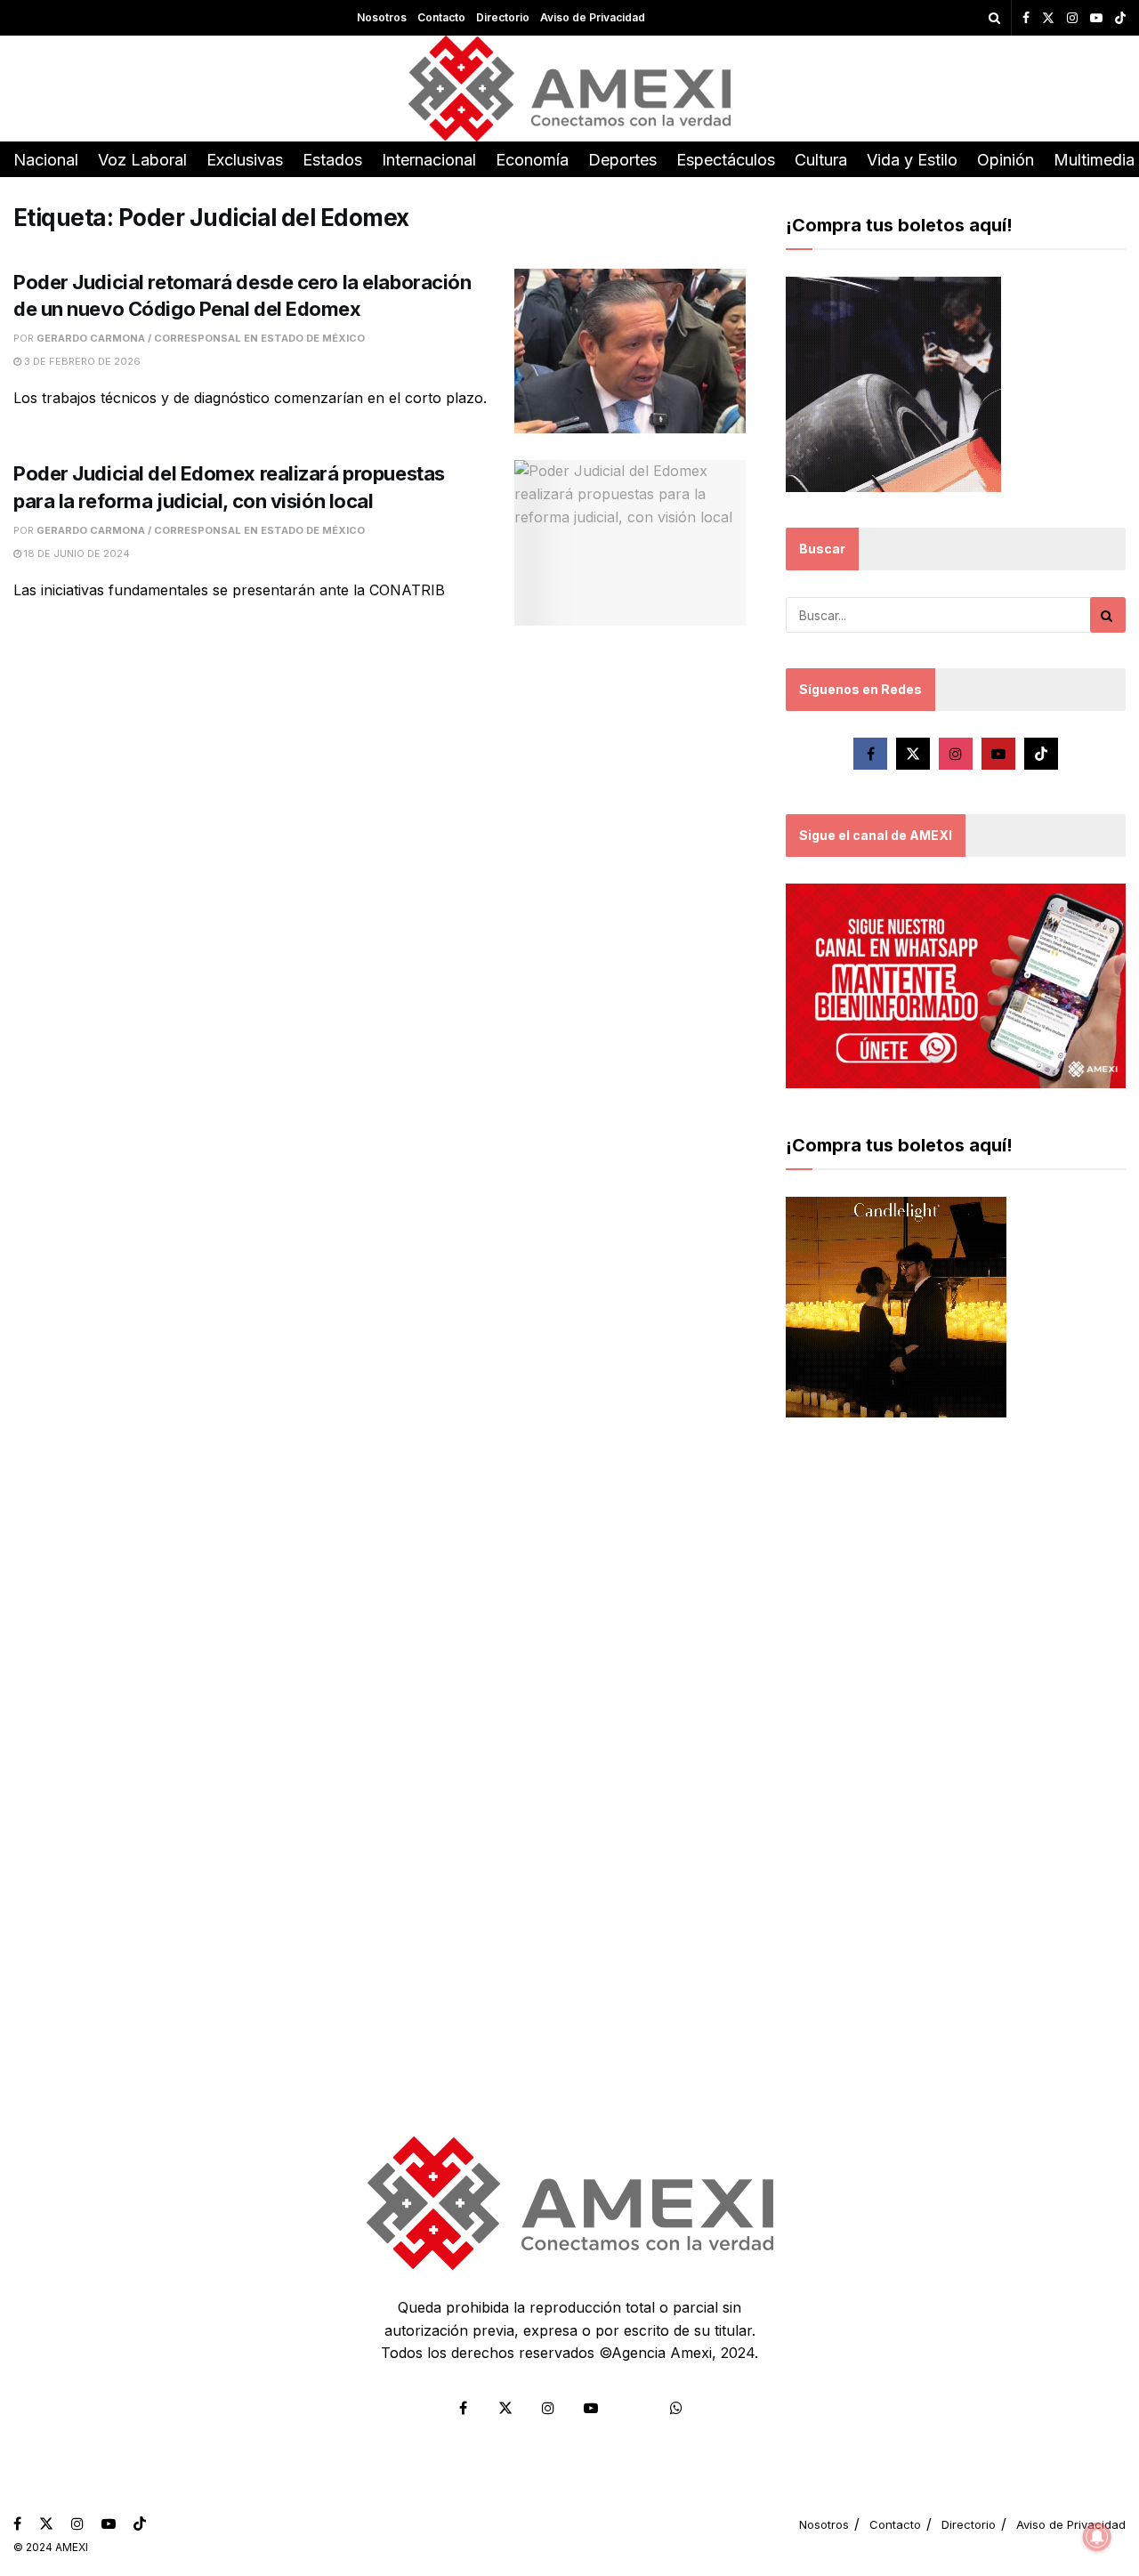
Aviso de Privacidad (593, 17)
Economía (532, 160)
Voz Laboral (142, 160)
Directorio (503, 17)
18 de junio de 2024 (76, 553)
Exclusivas (245, 160)
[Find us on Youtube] (1096, 18)
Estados (332, 160)
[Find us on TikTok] (1120, 19)
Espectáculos (726, 160)
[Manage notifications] (1097, 2537)
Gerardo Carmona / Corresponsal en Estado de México (201, 338)
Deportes (622, 160)
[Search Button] (994, 18)
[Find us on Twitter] (1048, 18)
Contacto (441, 17)
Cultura (821, 160)
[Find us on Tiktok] (1041, 754)
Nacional (46, 160)
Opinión (1006, 160)
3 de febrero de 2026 (81, 361)
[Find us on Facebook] (1026, 18)
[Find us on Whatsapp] (676, 2408)
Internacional (429, 160)
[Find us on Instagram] (1072, 18)
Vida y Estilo (912, 160)
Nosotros (382, 17)
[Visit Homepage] (570, 89)
